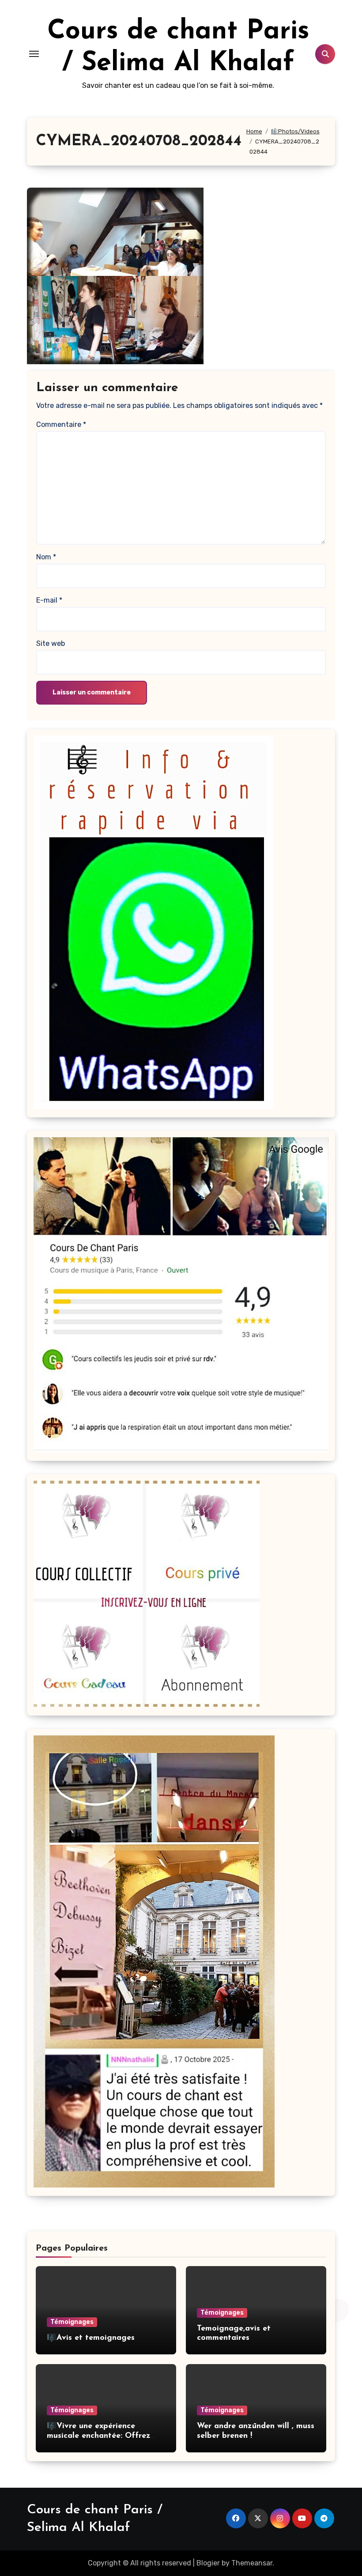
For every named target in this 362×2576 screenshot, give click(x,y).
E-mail (49, 600)
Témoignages (72, 2322)
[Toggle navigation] (34, 54)
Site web (51, 643)
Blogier (208, 2563)
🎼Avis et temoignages (91, 2338)
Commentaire (61, 424)
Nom (46, 557)
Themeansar (252, 2563)
